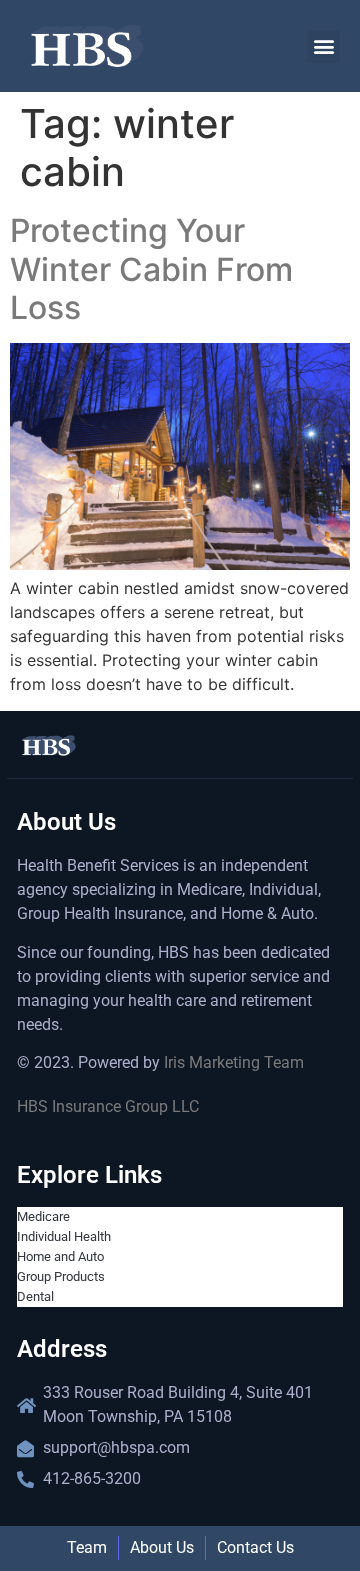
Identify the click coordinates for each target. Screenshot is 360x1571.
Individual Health (64, 1236)
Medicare (43, 1216)
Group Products (61, 1276)
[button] (323, 46)
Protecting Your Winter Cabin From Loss (151, 269)
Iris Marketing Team (234, 1062)
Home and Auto (60, 1256)
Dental (35, 1296)
